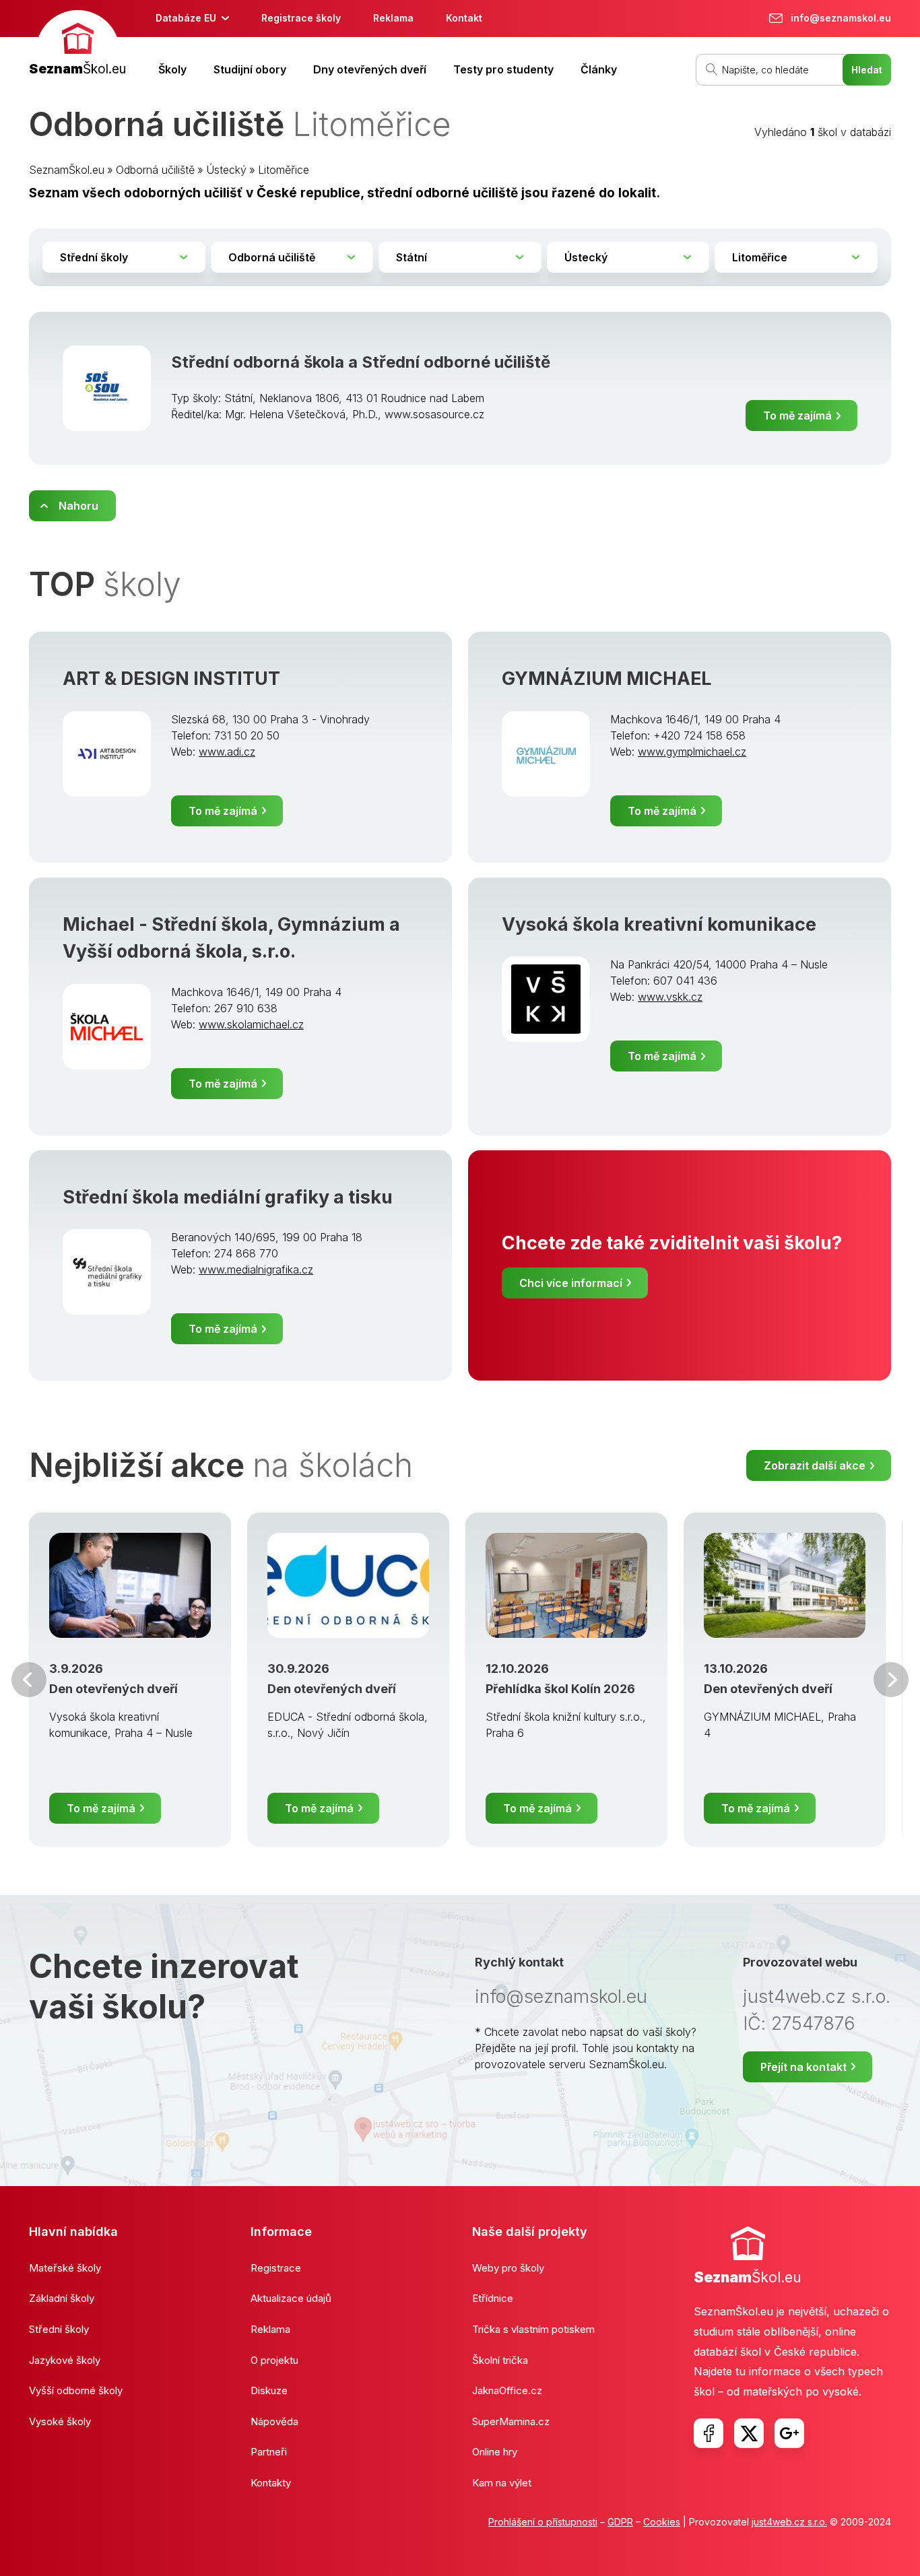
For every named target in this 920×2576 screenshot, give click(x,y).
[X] (749, 2433)
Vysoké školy (60, 2421)
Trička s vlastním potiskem (533, 2329)
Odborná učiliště (155, 170)
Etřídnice (493, 2298)
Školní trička (500, 2360)
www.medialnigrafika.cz (256, 1269)
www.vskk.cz (670, 997)
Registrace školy (301, 18)
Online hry (495, 2452)
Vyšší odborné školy (76, 2390)
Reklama (393, 18)
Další (891, 1680)
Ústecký (226, 170)
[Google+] (789, 2433)
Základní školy (62, 2298)
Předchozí (29, 1680)
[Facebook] (709, 2433)
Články (599, 69)
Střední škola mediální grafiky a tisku (228, 1197)
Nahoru (78, 506)
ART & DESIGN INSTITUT (171, 679)
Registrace (276, 2268)
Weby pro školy (508, 2268)
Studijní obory (250, 69)
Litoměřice (284, 170)
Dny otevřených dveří (370, 69)
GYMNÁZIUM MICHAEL (606, 679)
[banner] (77, 45)
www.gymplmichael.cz (692, 752)
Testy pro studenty (503, 69)
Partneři (269, 2452)
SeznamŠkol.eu (67, 170)
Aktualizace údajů (291, 2298)
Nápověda (274, 2421)
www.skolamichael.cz (251, 1024)
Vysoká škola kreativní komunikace (659, 924)
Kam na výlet (502, 2483)
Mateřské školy (65, 2268)
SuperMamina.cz (511, 2421)
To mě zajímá (797, 416)
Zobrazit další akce (815, 1465)
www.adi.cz (227, 752)
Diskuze (269, 2390)
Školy (172, 69)
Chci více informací (571, 1283)
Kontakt (464, 18)
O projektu (274, 2360)
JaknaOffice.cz (507, 2390)
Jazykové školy (65, 2360)
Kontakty (271, 2483)
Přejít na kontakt (803, 2067)
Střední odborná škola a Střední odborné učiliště (361, 362)
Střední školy (59, 2329)
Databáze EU (186, 18)
